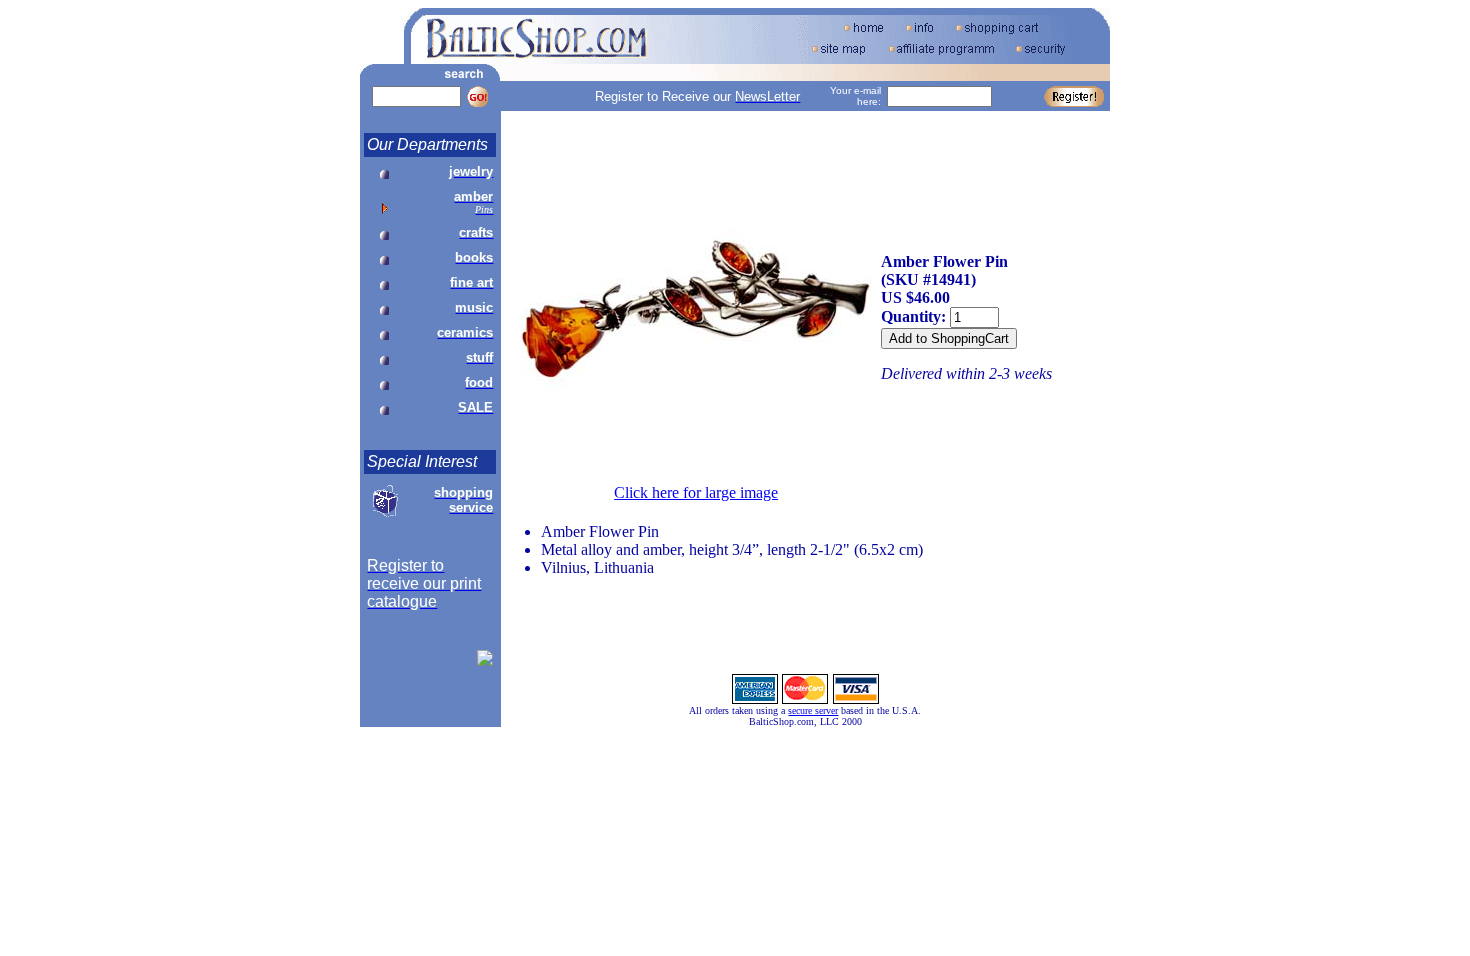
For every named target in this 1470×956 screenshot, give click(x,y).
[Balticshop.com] (485, 660)
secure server (813, 710)
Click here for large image (696, 492)
